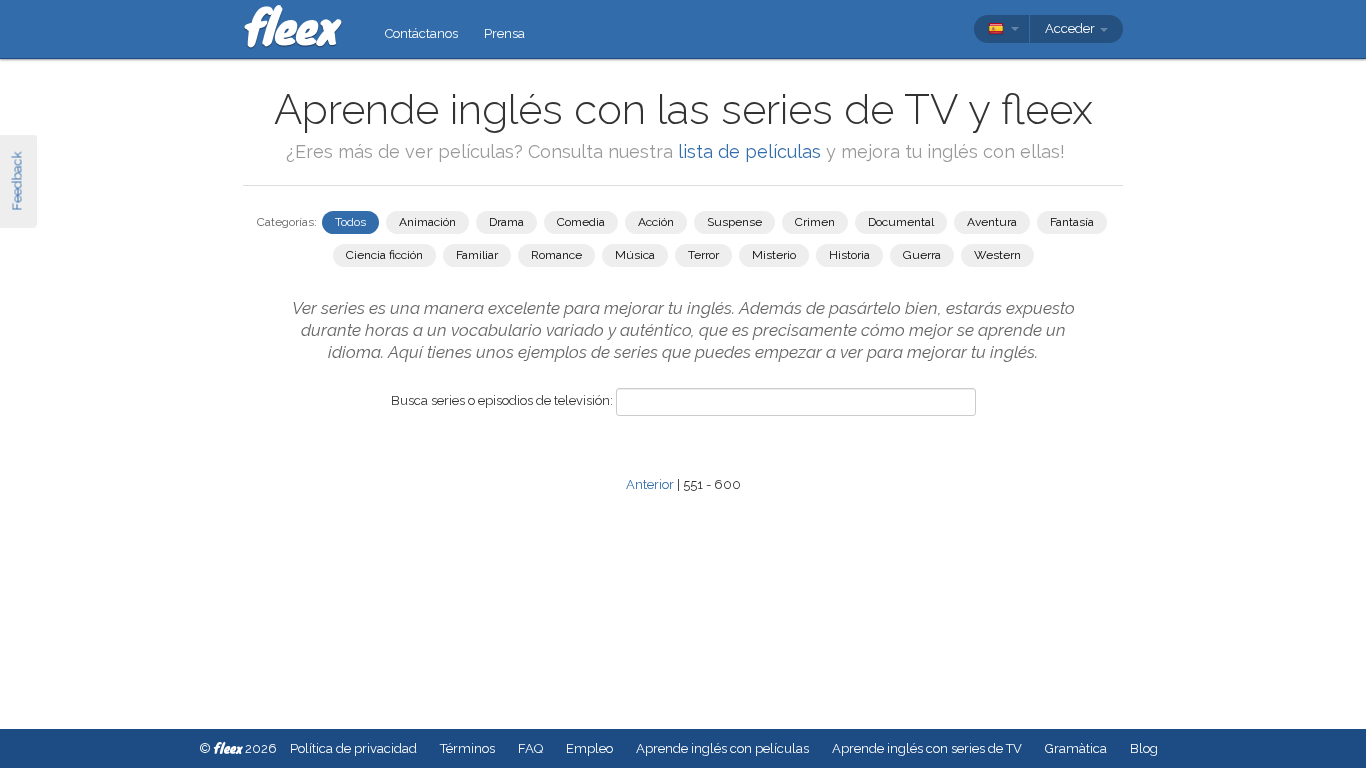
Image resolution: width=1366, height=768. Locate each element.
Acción (656, 222)
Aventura (992, 222)
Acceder (1071, 28)
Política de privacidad (353, 748)
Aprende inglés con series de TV (927, 748)
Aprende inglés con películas (722, 748)
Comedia (581, 222)
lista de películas (752, 151)
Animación (427, 222)
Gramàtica (1076, 748)
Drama (506, 222)
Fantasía (1072, 222)
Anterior (650, 484)
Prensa (504, 33)
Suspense (734, 222)
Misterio (774, 255)
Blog (1144, 748)
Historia (849, 255)
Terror (703, 255)
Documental (901, 222)
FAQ (530, 748)
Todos (350, 222)
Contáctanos (421, 33)
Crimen (815, 222)
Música (635, 255)
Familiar (477, 255)
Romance (556, 255)
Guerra (922, 255)
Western (997, 255)
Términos (467, 748)
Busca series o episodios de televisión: (502, 400)
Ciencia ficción (384, 255)
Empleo (589, 748)
